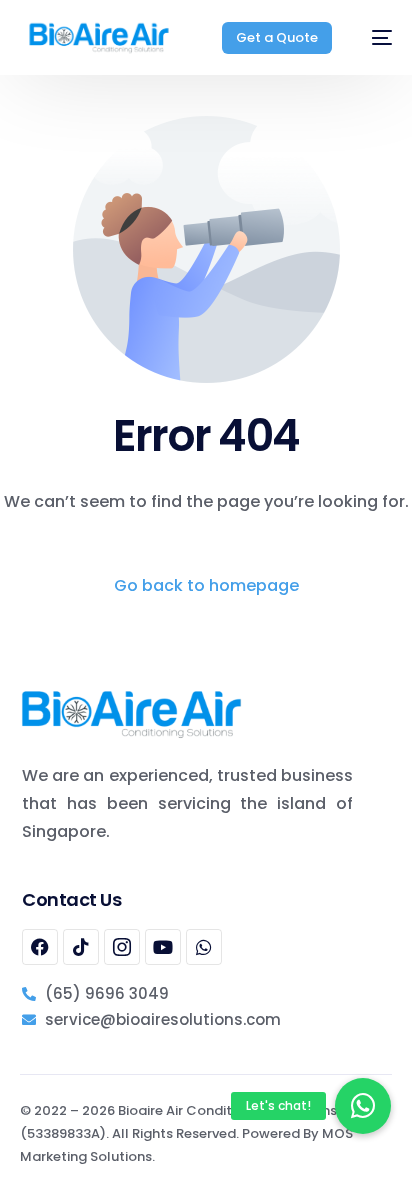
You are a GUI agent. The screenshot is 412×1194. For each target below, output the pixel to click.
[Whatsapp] (204, 947)
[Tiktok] (81, 947)
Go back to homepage (206, 585)
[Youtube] (163, 947)
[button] (363, 1106)
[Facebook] (40, 947)
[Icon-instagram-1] (122, 947)
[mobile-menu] (372, 38)
